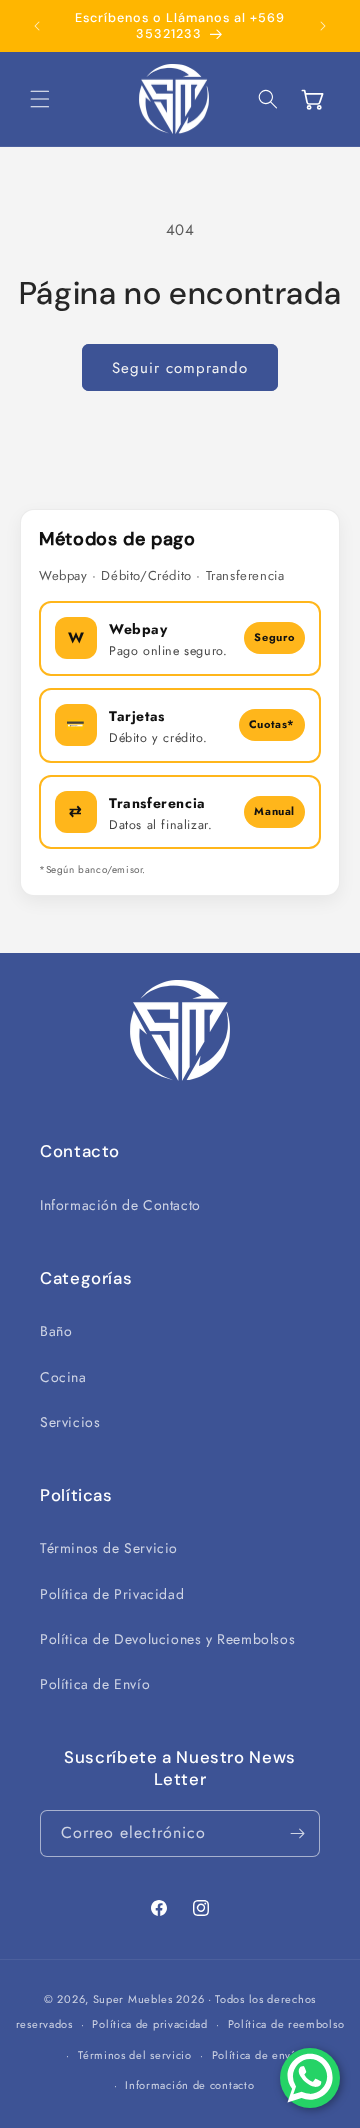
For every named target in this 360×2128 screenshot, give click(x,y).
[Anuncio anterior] (37, 26)
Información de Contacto (120, 1205)
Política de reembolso (286, 2024)
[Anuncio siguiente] (323, 26)
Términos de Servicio (109, 1548)
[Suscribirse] (297, 1833)
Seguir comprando (180, 368)
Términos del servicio (135, 2055)
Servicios (70, 1422)
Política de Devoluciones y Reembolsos (167, 1639)
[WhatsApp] (310, 2078)
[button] (40, 99)
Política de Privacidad (112, 1594)
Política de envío (257, 2055)
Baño (56, 1331)
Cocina (63, 1377)
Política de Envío (95, 1684)
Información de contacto (189, 2085)
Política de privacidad (149, 2024)
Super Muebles (133, 1999)
